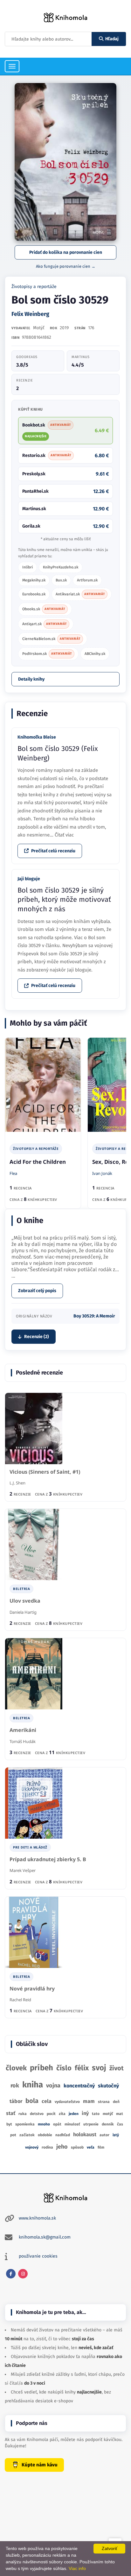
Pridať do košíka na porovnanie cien (66, 252)
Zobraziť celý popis (37, 1291)
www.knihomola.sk (37, 2218)
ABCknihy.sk (95, 654)
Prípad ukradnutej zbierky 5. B (48, 1859)
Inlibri (28, 567)
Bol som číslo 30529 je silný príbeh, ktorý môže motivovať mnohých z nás (64, 900)
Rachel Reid (20, 2000)
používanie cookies (38, 2256)
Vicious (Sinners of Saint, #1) (45, 1472)
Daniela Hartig (23, 1612)
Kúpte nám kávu (40, 2465)
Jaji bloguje (29, 879)
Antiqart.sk (45, 624)
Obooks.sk (44, 609)
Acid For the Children (38, 1162)
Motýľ (39, 328)
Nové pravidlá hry (32, 1989)
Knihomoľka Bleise (37, 737)
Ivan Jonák (102, 1173)
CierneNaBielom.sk (51, 639)
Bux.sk (61, 580)
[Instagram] (23, 2274)
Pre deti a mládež (30, 1847)
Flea (13, 1173)
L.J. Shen (17, 1483)
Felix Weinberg (30, 314)
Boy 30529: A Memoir (94, 1316)
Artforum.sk (87, 580)
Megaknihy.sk (34, 580)
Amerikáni (23, 1730)
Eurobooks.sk (34, 594)
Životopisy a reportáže (34, 287)
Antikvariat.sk (80, 594)
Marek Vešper (23, 1870)
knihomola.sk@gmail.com (45, 2237)
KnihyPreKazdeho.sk (61, 567)
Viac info (77, 2568)
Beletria (21, 1589)
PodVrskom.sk (47, 654)
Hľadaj (112, 39)
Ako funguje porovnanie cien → (66, 266)
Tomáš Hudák (23, 1741)
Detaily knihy (31, 679)
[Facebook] (11, 2274)
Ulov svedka (25, 1601)
